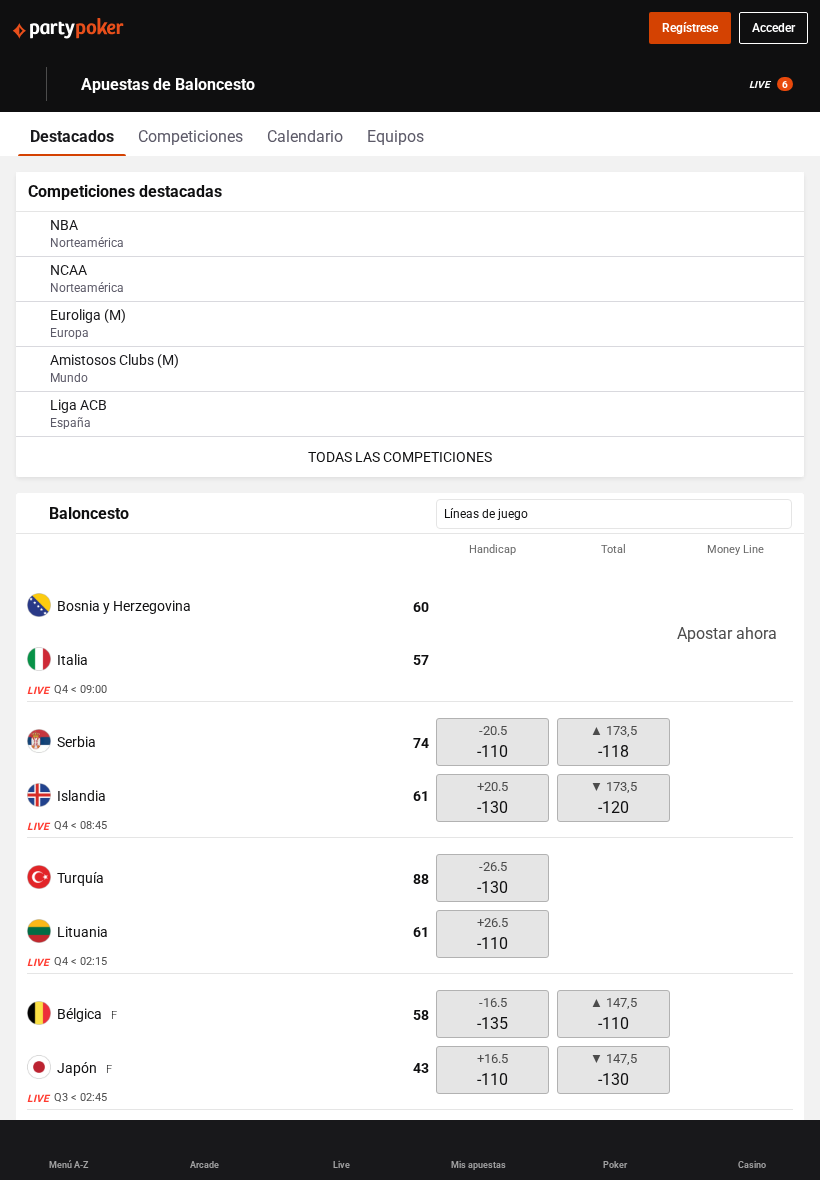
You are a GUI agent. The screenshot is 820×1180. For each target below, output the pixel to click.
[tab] (72, 134)
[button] (410, 550)
